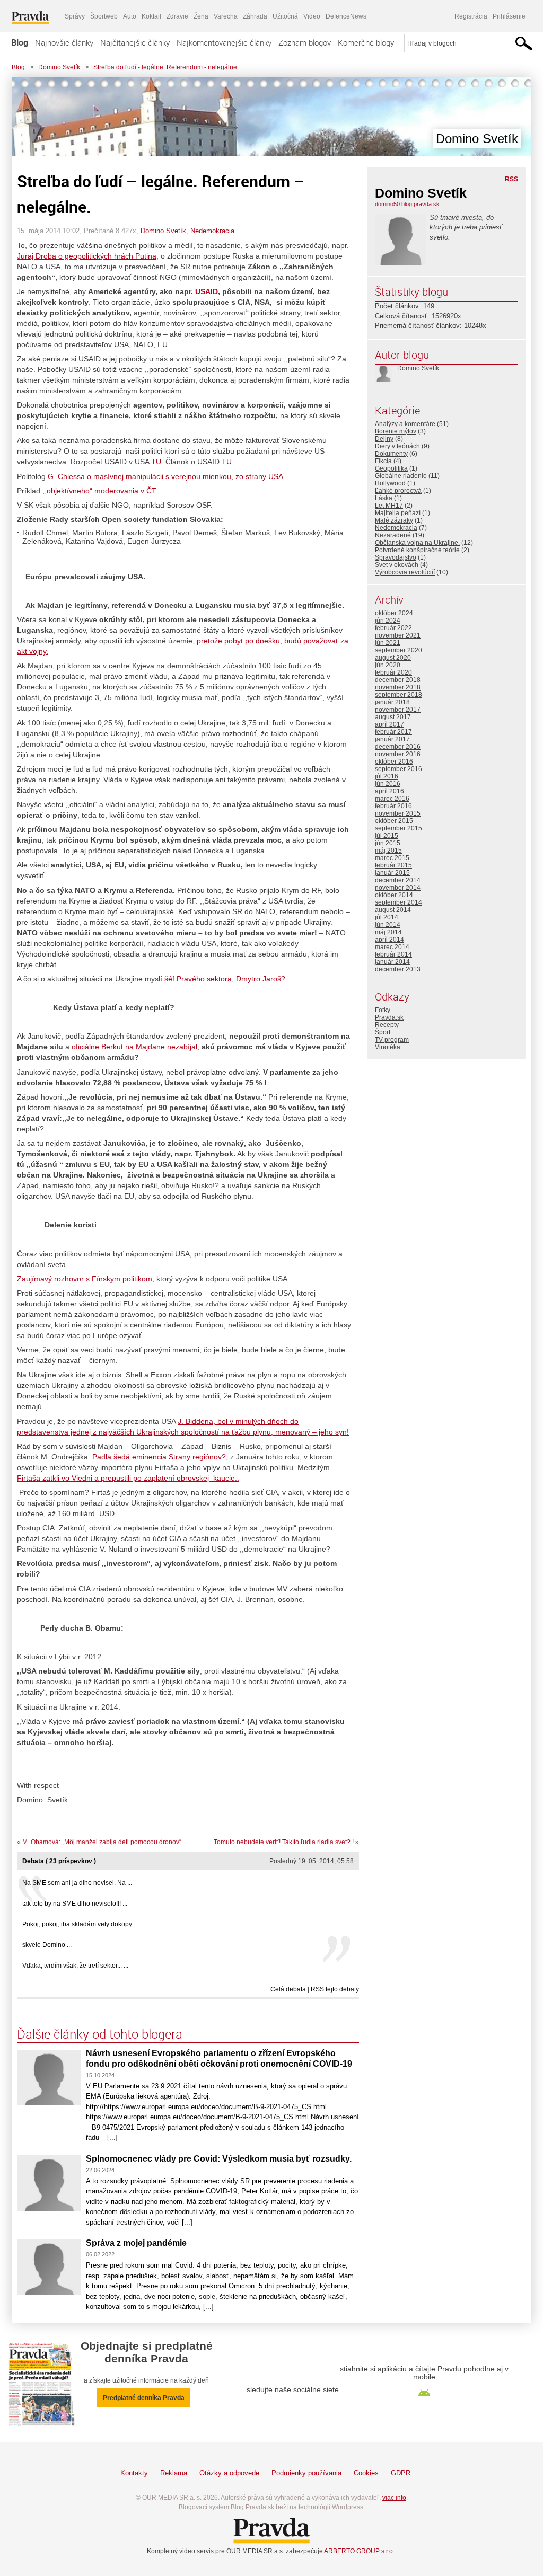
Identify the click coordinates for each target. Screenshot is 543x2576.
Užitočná (285, 16)
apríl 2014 (389, 940)
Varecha (226, 16)
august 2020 (393, 658)
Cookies (366, 2473)
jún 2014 (388, 925)
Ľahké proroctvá (398, 491)
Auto (130, 16)
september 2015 (399, 828)
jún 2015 (388, 843)
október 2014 (394, 895)
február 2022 (393, 628)
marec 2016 (392, 799)
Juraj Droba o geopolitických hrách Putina (87, 256)
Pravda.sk (389, 1017)
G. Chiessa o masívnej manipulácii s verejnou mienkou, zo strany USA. (165, 476)
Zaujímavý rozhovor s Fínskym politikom (85, 1279)
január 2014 (392, 962)
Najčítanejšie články (135, 42)
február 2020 (393, 672)
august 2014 (393, 910)
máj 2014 (388, 932)
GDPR (401, 2473)
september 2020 (399, 650)
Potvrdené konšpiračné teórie (417, 550)
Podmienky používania (306, 2473)
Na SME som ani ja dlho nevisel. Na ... (77, 1883)
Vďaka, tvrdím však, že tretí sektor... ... (75, 1966)
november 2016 (398, 754)
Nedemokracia (212, 231)
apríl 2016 (389, 791)
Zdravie (177, 16)
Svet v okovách (397, 565)
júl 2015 (387, 836)
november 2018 (398, 687)
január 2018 (392, 702)
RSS (511, 179)
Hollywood (390, 483)
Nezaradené (393, 535)
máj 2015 (388, 851)
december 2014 (398, 880)
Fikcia (383, 461)
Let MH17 (389, 506)
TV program (392, 1040)
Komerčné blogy (366, 42)
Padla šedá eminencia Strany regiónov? (159, 1457)
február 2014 (393, 954)
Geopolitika (391, 468)
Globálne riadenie (401, 476)
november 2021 (398, 635)
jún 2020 (388, 665)
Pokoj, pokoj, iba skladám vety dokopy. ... (81, 1924)
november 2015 (398, 813)
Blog (20, 42)
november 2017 (398, 710)
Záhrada (255, 16)
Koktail (151, 16)
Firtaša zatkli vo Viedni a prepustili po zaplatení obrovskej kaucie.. (128, 1478)
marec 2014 (392, 947)
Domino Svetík (59, 67)
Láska (384, 498)
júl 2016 (387, 776)
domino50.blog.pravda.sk (407, 204)
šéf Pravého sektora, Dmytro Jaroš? (225, 979)
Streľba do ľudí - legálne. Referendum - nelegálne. (166, 67)
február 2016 (393, 806)
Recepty (387, 1025)
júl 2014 (387, 917)
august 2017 (393, 717)
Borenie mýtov (396, 431)
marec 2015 (392, 858)
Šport (383, 1032)
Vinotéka (388, 1047)
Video (312, 16)
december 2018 (398, 680)
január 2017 (392, 739)
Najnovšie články (64, 42)
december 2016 (398, 747)
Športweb (104, 16)
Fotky (383, 1010)
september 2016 (399, 769)
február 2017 (393, 732)
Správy (75, 16)
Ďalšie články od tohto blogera (100, 2034)
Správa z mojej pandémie (136, 2243)
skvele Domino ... (47, 1945)
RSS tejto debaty (335, 1989)
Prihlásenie (509, 16)
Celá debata (288, 1989)
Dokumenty (391, 454)
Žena (201, 16)
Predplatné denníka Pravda (144, 2398)
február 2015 (393, 865)
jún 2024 (388, 621)
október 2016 (394, 762)
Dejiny (384, 439)
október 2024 (394, 613)
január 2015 (392, 873)
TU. (156, 462)
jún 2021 (388, 643)
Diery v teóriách (397, 446)
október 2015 (394, 821)
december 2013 (398, 969)
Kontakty (134, 2473)
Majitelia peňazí (398, 513)
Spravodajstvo (396, 557)
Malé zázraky (394, 520)
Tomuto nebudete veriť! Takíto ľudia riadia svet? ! (284, 1842)
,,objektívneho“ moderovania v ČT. (101, 491)
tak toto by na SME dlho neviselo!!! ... (75, 1904)
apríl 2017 (389, 724)
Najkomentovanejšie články (224, 42)
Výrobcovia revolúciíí (405, 572)
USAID (205, 291)
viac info (394, 2498)
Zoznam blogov (305, 42)
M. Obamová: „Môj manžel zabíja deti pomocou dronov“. (103, 1842)
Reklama (174, 2473)
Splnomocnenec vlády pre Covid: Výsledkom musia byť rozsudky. (219, 2159)
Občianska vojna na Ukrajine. (417, 543)
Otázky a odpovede (229, 2473)
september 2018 (399, 695)
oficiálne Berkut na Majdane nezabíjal (134, 1047)
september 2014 (399, 902)
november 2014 (398, 888)
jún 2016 (388, 784)
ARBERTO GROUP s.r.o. (359, 2551)
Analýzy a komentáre (405, 424)
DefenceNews (346, 16)
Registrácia (471, 16)
